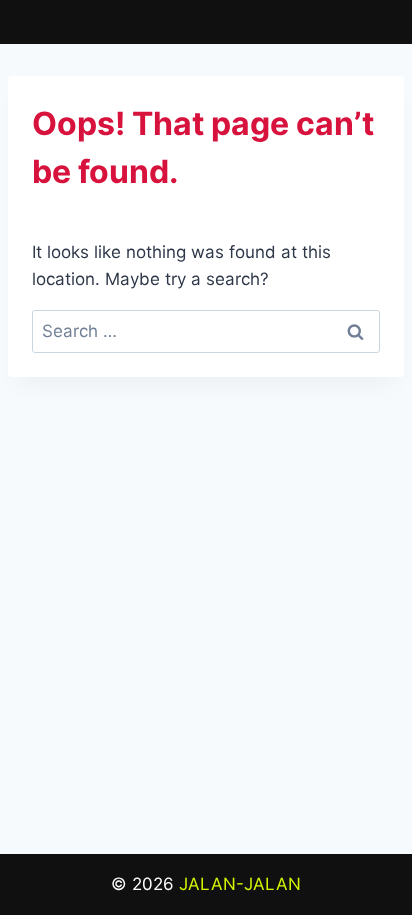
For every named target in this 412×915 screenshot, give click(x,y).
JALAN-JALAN (240, 884)
